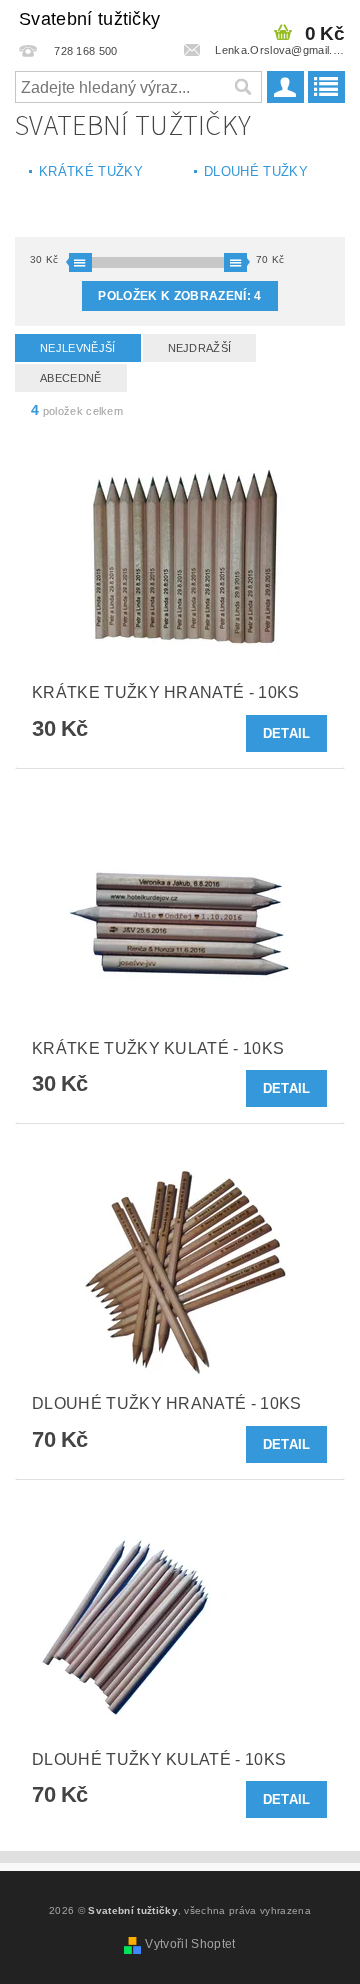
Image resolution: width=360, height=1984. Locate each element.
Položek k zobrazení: (179, 296)
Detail (287, 733)
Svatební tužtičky (89, 19)
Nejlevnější (78, 348)
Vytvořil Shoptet (190, 1944)
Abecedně (71, 378)
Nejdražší (200, 348)
